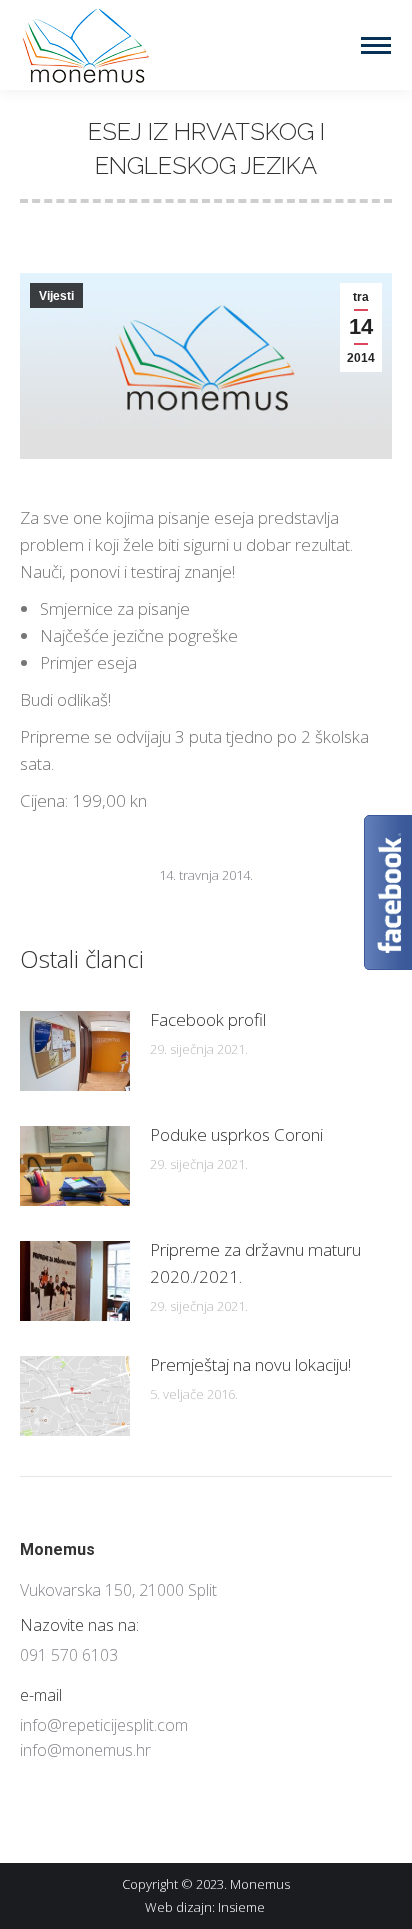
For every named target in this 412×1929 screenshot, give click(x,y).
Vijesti (56, 296)
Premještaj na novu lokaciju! (250, 1364)
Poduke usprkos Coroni (236, 1134)
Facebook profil (208, 1019)
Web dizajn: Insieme (206, 1907)
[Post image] (75, 1051)
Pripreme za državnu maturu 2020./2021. (255, 1263)
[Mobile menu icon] (376, 45)
